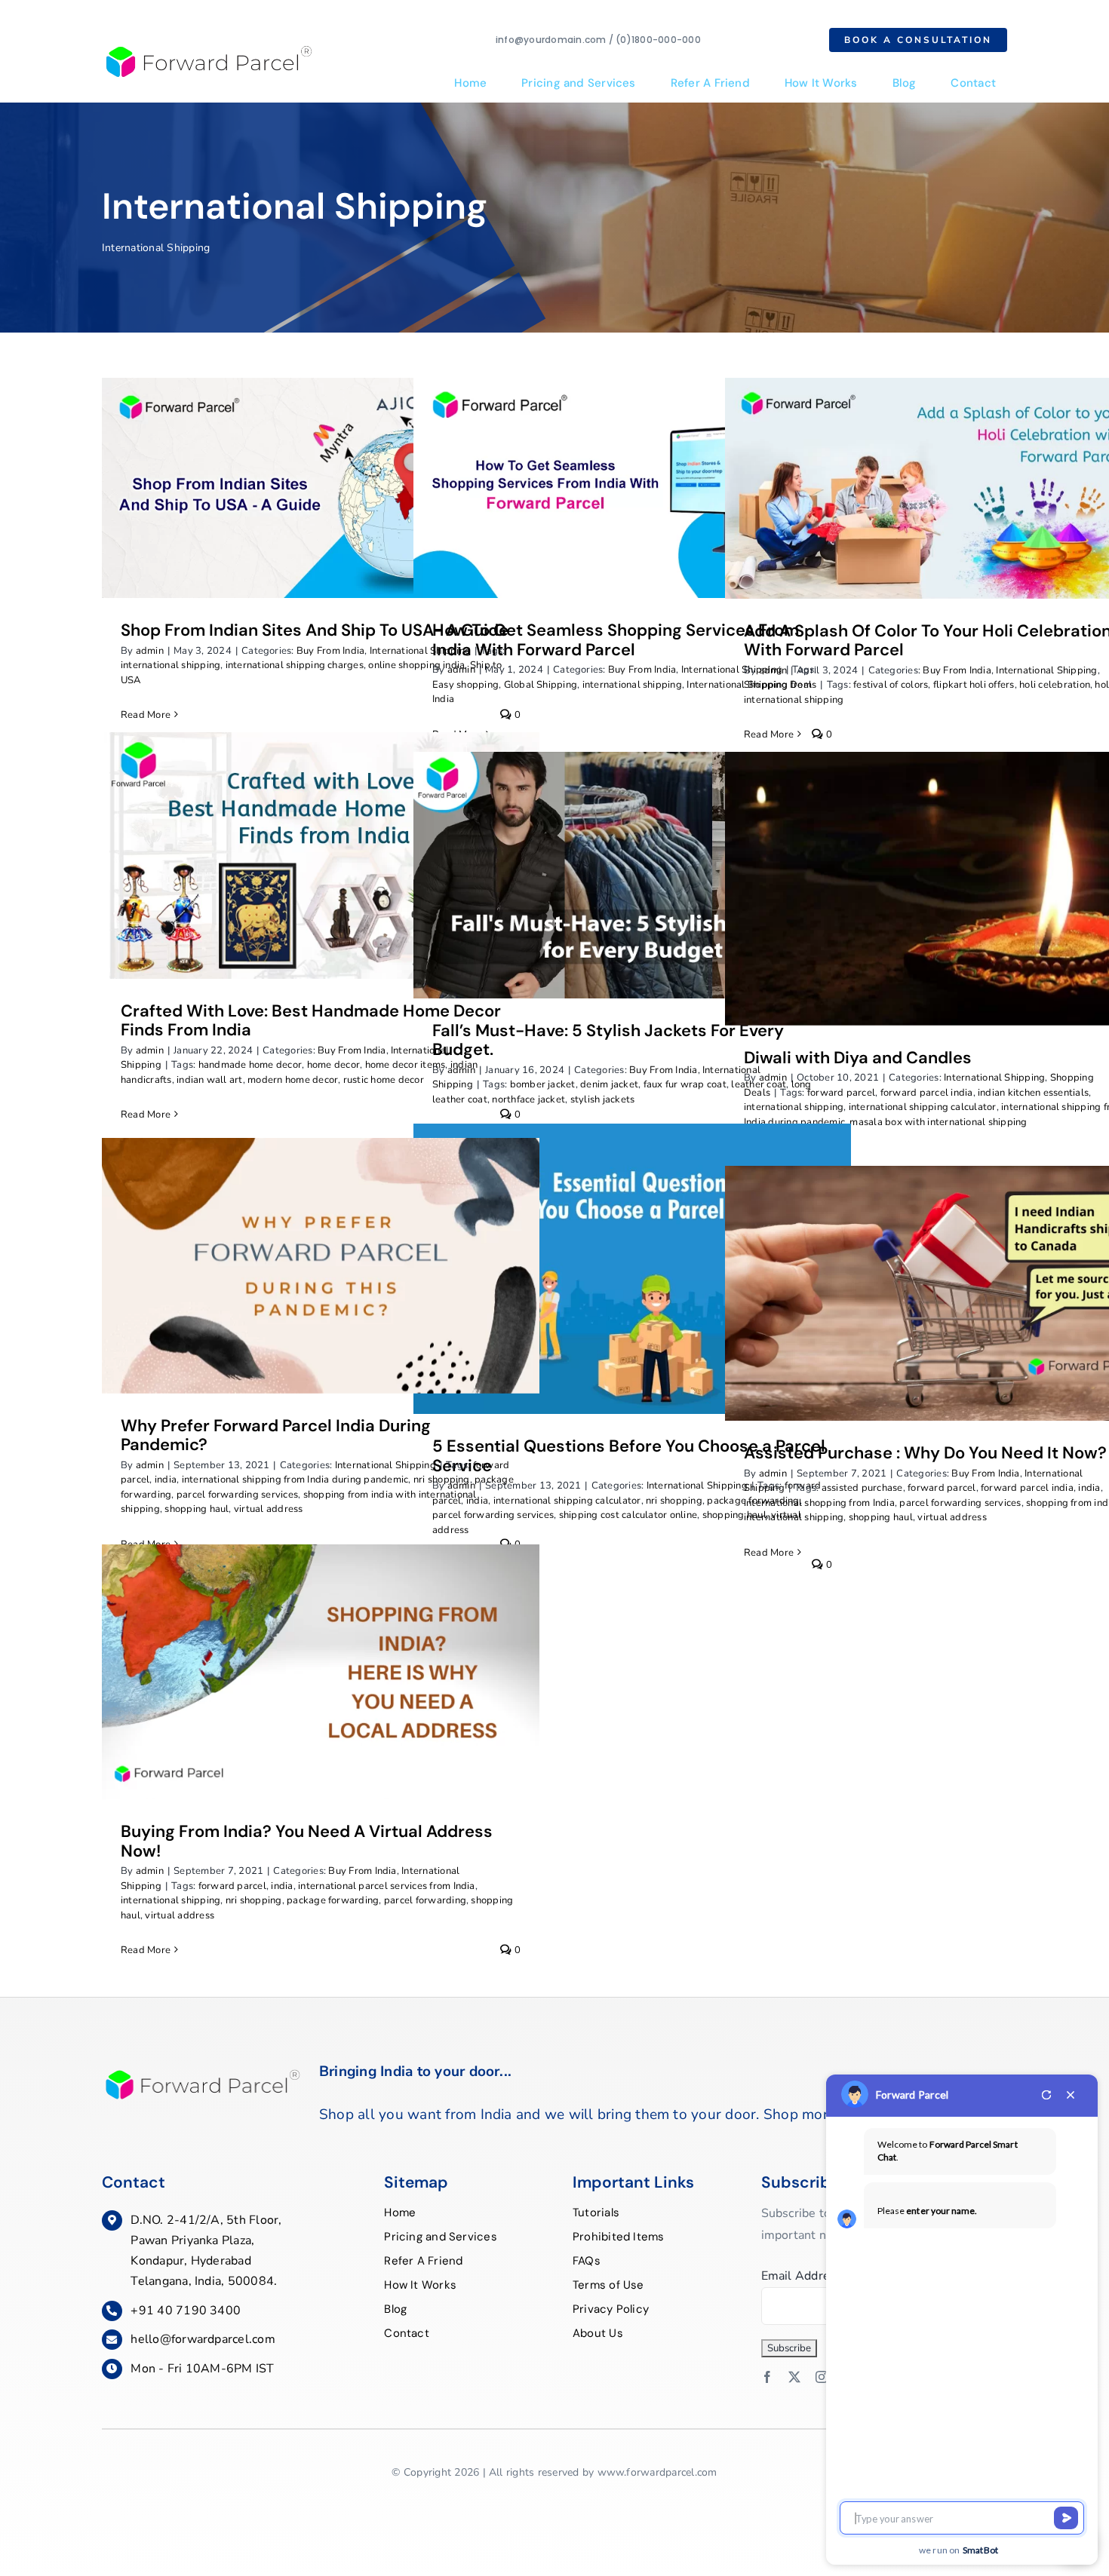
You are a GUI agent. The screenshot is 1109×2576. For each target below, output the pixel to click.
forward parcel (841, 1093)
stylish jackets (603, 1099)
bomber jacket (543, 1084)
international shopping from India (819, 1503)
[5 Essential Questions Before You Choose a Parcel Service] (632, 1269)
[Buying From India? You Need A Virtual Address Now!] (321, 1672)
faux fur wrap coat (685, 1084)
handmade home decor (250, 1065)
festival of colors (891, 685)
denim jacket (609, 1084)
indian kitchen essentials (1033, 1093)
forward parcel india (927, 1093)
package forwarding (333, 1900)
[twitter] (794, 2377)
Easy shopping (465, 685)
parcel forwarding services (237, 1495)
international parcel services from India (387, 1886)
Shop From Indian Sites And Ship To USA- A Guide (315, 630)
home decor (333, 1065)
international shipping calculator (923, 1107)
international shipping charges (295, 665)
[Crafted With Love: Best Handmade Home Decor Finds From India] (321, 855)
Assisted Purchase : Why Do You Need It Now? (925, 1453)
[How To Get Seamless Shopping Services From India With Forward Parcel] (632, 488)
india (166, 1480)
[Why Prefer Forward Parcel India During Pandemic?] (321, 1265)
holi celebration (1055, 685)
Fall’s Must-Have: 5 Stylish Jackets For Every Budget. (608, 1040)
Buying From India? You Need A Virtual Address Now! (307, 1841)
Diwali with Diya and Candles (858, 1058)
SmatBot (981, 2550)
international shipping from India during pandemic (295, 1480)
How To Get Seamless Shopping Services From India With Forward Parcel (616, 640)
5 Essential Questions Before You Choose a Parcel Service (629, 1456)
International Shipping (1046, 670)
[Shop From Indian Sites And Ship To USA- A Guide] (321, 488)
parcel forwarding (425, 1900)
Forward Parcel (912, 2095)
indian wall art (210, 1080)
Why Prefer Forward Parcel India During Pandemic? (276, 1435)
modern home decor (293, 1080)
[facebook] (767, 2377)
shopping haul (197, 1509)
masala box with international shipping (938, 1122)
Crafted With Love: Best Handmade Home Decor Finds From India (311, 1021)
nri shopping (674, 1501)
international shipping (170, 665)
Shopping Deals (780, 685)
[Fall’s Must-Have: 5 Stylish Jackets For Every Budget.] (632, 875)
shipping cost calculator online (628, 1515)
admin (150, 651)
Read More (146, 715)
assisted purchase (862, 1488)
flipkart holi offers (974, 685)
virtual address (269, 1509)
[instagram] (822, 2377)
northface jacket (528, 1099)
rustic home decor (384, 1080)
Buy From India (330, 651)
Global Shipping (541, 685)
